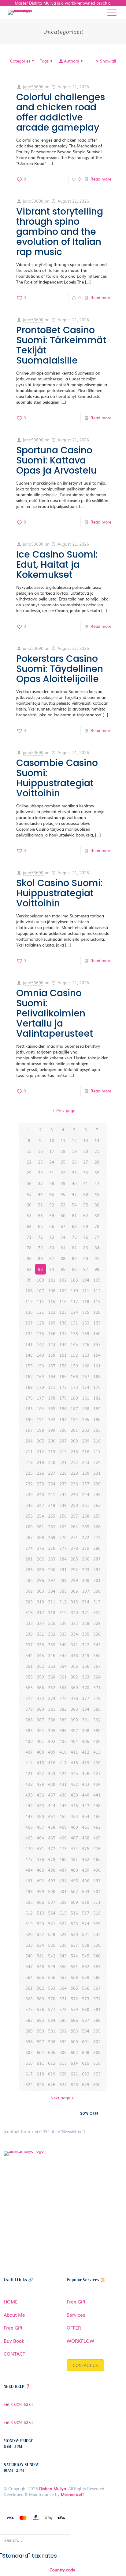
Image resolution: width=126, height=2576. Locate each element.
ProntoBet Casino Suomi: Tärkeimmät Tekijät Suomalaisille (61, 345)
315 (97, 1602)
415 (40, 1763)
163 (40, 1376)
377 (86, 1698)
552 (86, 1966)
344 (29, 1655)
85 (29, 1258)
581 (97, 2009)
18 (63, 1151)
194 (74, 1419)
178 (52, 1398)
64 (29, 1226)
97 (86, 1269)
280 (97, 1548)
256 (63, 1516)
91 (97, 1258)
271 (74, 1537)
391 (86, 1720)
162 (29, 1376)
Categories (20, 61)
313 (74, 1602)
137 (63, 1334)
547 (29, 1966)
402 (52, 1741)
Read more (101, 179)
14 (97, 1140)
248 (52, 1505)
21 (97, 1151)
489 (86, 1870)
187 (74, 1409)
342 (86, 1645)
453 (74, 1816)
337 (29, 1645)
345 (40, 1655)
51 (40, 1205)
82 (74, 1248)
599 (63, 2042)
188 (86, 1409)
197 (29, 1430)
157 (52, 1366)
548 (40, 1966)
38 (52, 1183)
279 (86, 1548)
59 (52, 1216)
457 (40, 1827)
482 (86, 1859)
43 (29, 1194)
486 (52, 1870)
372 (29, 1698)
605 (52, 2052)
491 (29, 1881)
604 (40, 2052)
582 (29, 2020)
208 (74, 1441)
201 (74, 1430)
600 (74, 2042)
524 (86, 1924)
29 (29, 1173)
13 (86, 1140)
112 (97, 1291)
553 (97, 1966)
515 (63, 1913)
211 (29, 1452)
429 (40, 1784)
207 (63, 1441)
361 (63, 1677)
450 (40, 1816)
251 (86, 1505)
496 (86, 1881)
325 (52, 1623)
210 (97, 1441)
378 (97, 1698)
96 (74, 1269)
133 (97, 1323)
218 (29, 1462)
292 (74, 1570)
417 (63, 1763)
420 (97, 1763)
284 (63, 1559)
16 (40, 1151)
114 (40, 1301)
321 (86, 1612)
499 (40, 1891)
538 (86, 1945)
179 (63, 1398)
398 (86, 1730)
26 (74, 1162)
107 (40, 1291)
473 (63, 1848)
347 (63, 1655)
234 (52, 1484)
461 (86, 1827)
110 (74, 1291)
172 (63, 1387)
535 (52, 1945)
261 (40, 1527)
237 (86, 1484)
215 (74, 1452)
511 (97, 1902)
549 (52, 1966)
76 (86, 1237)
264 (74, 1527)
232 (29, 1484)
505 (29, 1902)
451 (52, 1816)
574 (97, 1999)
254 (40, 1516)
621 (74, 2074)
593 (74, 2031)
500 (52, 1891)
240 (40, 1494)
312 (63, 1602)
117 (74, 1301)
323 (29, 1623)
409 (52, 1752)
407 (29, 1752)
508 (63, 1902)
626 (52, 2084)
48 (86, 1194)
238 (97, 1484)
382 (63, 1709)
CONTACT (14, 2353)
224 (97, 1462)
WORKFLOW (80, 2341)
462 (97, 1827)
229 (74, 1473)
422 (40, 1773)
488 (74, 1870)
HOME (11, 2301)
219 (40, 1462)
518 (97, 1913)
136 (52, 1334)
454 (86, 1816)
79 (40, 1248)
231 (97, 1473)
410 (63, 1752)
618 (40, 2074)
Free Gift (13, 2327)
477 (29, 1859)
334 (74, 1634)
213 (52, 1452)
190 (29, 1419)
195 (86, 1419)
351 (29, 1666)
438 (63, 1795)
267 (29, 1537)
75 (74, 1237)
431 (63, 1784)
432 (74, 1784)
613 (63, 2063)
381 (52, 1709)
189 (97, 1409)
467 (74, 1838)
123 (63, 1312)
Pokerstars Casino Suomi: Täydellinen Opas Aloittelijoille (60, 669)
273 (97, 1537)
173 (74, 1387)
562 (40, 1988)
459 (63, 1827)
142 (40, 1344)
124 (74, 1312)
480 (63, 1859)
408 (40, 1752)
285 (74, 1559)
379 (29, 1709)
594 (86, 2031)
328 (86, 1623)
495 (74, 1881)
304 (52, 1591)
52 (52, 1205)
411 (74, 1752)
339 (52, 1645)
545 (86, 1956)
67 (63, 1226)
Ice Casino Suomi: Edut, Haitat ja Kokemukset (57, 564)
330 (29, 1634)
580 (86, 2009)
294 (97, 1570)
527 (40, 1934)
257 (74, 1516)
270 (63, 1537)
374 (52, 1698)
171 (52, 1387)
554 (29, 1977)
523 (74, 1924)
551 (74, 1966)
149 (40, 1355)
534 (40, 1945)
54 (74, 1205)
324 (40, 1623)
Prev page (66, 1110)
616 (97, 2063)
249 (63, 1505)
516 (74, 1913)
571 (63, 1999)
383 (74, 1709)
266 (97, 1527)
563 (52, 1988)
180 (74, 1398)
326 (63, 1623)
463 (29, 1838)
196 (97, 1419)
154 (97, 1355)
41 (86, 1183)
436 (40, 1795)
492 (40, 1881)
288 (29, 1570)
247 (40, 1505)
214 (63, 1452)
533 (29, 1945)
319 (63, 1612)
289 (40, 1570)
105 (97, 1280)
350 (97, 1655)
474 (74, 1848)
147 (97, 1344)
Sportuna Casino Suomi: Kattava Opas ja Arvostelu (56, 460)
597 (40, 2042)
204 (29, 1441)
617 (29, 2074)
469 (97, 1838)
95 (63, 1269)
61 (74, 1216)
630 (97, 2084)
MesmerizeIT (72, 2494)
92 (29, 1269)
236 (74, 1484)
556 (52, 1977)
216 (86, 1452)
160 (86, 1366)
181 (86, 1398)
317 (40, 1612)
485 (40, 1870)
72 (40, 1237)
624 (29, 2084)
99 (29, 1280)
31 (52, 1173)
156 (40, 1366)
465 (52, 1838)
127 (29, 1323)
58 (40, 1216)
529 (63, 1934)
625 (40, 2084)
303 (40, 1591)
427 (97, 1773)
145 (74, 1344)
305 (63, 1591)
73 (52, 1237)
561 (29, 1988)
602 (97, 2042)
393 (29, 1730)
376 (74, 1698)
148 (29, 1355)
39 (63, 1183)
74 (63, 1237)
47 (74, 1194)
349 (86, 1655)
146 (86, 1344)
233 (40, 1484)
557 (63, 1977)
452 (63, 1816)
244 (86, 1494)
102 (63, 1280)
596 (29, 2042)
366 (40, 1688)
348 (74, 1655)
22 (29, 1162)
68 (74, 1226)
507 (52, 1902)
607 (74, 2052)
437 (52, 1795)
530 (74, 1934)
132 (86, 1323)
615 (86, 2063)
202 (86, 1430)
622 (86, 2074)
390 (74, 1720)
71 (29, 1237)
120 (29, 1312)
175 (97, 1387)
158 (63, 1366)
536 (63, 1945)
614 (74, 2063)
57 (29, 1216)
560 (97, 1977)
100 (40, 1280)
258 (86, 1516)
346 (52, 1655)
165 (63, 1376)
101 (52, 1280)
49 (97, 1194)
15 (29, 1151)
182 (97, 1398)
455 (97, 1816)
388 (52, 1720)
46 (63, 1194)
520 (40, 1924)
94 (52, 1269)
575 (29, 2009)
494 (63, 1881)
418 (74, 1763)
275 (40, 1548)
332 (52, 1634)
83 (86, 1248)
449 (29, 1816)
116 (63, 1301)
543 (63, 1956)
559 (86, 1977)
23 (40, 1162)
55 (86, 1205)
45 (52, 1194)
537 (74, 1945)
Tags (44, 61)
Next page (60, 2098)
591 (52, 2031)
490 (97, 1870)
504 (97, 1891)
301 (97, 1580)
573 (86, 1999)
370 (86, 1688)
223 (86, 1462)
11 (63, 1140)
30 (40, 1173)
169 (29, 1387)
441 (97, 1795)
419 (86, 1763)
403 (63, 1741)
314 (86, 1602)
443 (40, 1806)
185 (52, 1409)
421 (29, 1773)
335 (86, 1634)
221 (63, 1462)
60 (63, 1216)
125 (86, 1312)
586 (74, 2020)
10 (52, 1140)
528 (52, 1934)
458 (52, 1827)
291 (63, 1570)
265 (86, 1527)
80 (52, 1248)
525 (97, 1924)
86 (40, 1258)
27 (86, 1162)
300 (86, 1580)
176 (29, 1398)
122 (52, 1312)
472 (52, 1848)
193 (63, 1419)
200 (63, 1430)
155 (29, 1366)
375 (63, 1698)
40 (74, 1183)
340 (63, 1645)
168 (97, 1376)
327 (74, 1623)
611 (40, 2063)
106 (29, 1291)
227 (52, 1473)
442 (29, 1806)
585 (63, 2020)
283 (52, 1559)
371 (97, 1688)
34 (86, 1173)
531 (86, 1934)
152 (74, 1355)
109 (63, 1291)
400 (29, 1741)
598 (52, 2042)
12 (74, 1140)
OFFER (74, 2327)
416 (52, 1763)
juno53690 (33, 87)
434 (97, 1784)
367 (52, 1688)
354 (63, 1666)
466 (63, 1838)
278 (74, 1548)
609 (97, 2052)
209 (86, 1441)
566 (86, 1988)
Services (76, 2315)
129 (52, 1323)
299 (74, 1580)
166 (74, 1376)
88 (63, 1258)
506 (40, 1902)
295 (29, 1580)
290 (52, 1570)
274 (29, 1548)
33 (74, 1173)
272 (86, 1537)
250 (74, 1505)
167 (86, 1376)
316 (29, 1612)
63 (97, 1216)
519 (29, 1924)
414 (29, 1763)
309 (29, 1602)
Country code (62, 2570)
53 (63, 1205)
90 (86, 1258)
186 (63, 1409)
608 (86, 2052)
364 (97, 1677)
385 (97, 1709)
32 (63, 1173)
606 (63, 2052)
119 (97, 1301)
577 (52, 2009)
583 (40, 2020)
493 (52, 1881)
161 (97, 1366)
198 (40, 1430)
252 (97, 1505)
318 (52, 1612)
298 (63, 1580)
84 (97, 1248)
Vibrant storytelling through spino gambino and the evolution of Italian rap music (60, 232)
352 (40, 1666)
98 (97, 1269)
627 (63, 2084)
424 (63, 1773)
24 (52, 1162)
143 (52, 1344)
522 (63, 1924)
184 (40, 1409)
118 (86, 1301)
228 (63, 1473)
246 (29, 1505)
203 (97, 1430)
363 (86, 1677)
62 (86, 1216)
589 (29, 2031)
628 (74, 2084)
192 (52, 1419)
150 (52, 1355)
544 (74, 1956)
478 (40, 1859)
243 (74, 1494)
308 (97, 1591)
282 (40, 1559)
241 (52, 1494)
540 (29, 1956)
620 (63, 2074)
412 (86, 1752)
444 (52, 1806)
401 (40, 1741)
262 (52, 1527)
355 (74, 1666)
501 (63, 1891)
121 (40, 1312)
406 (97, 1741)
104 (86, 1280)
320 (74, 1612)
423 (52, 1773)
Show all (108, 61)
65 (40, 1226)
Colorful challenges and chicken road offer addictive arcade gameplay (61, 112)
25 (63, 1162)
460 (74, 1827)
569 (40, 1999)
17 (52, 1151)
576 (40, 2009)
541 (40, 1956)
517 (86, 1913)
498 (29, 1891)
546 (97, 1956)
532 (97, 1934)
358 (29, 1677)
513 (40, 1913)
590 (40, 2031)
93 (40, 1269)
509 (74, 1902)
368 (63, 1688)
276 (52, 1548)
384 (86, 1709)
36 (29, 1183)
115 (52, 1301)
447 (86, 1806)
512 (29, 1913)
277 (63, 1548)
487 (63, 1870)
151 (63, 1355)
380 (40, 1709)
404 (74, 1741)
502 (74, 1891)
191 (40, 1419)
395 (52, 1730)
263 (63, 1527)
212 (40, 1452)
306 (74, 1591)
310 (40, 1602)
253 (29, 1516)
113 (29, 1301)
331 (40, 1634)
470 (29, 1848)
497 (97, 1881)
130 (63, 1323)
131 (74, 1323)
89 (74, 1258)
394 (40, 1730)
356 (86, 1666)
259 (97, 1516)
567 (97, 1988)
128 (40, 1323)
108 (52, 1291)
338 (40, 1645)
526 (29, 1934)
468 (86, 1838)
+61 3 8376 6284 (18, 2405)
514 (52, 1913)
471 (40, 1848)
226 (40, 1473)
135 (40, 1334)
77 (97, 1237)
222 (74, 1462)
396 (63, 1730)
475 (86, 1848)
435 (29, 1795)
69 (86, 1226)
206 (52, 1441)
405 (86, 1741)
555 (40, 1977)
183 (29, 1409)
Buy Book (14, 2341)
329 (97, 1623)
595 (97, 2031)
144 (63, 1344)
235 (63, 1484)
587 (86, 2020)
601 (86, 2042)
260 (29, 1527)
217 (97, 1452)
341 (74, 1645)
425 (74, 1773)
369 (74, 1688)
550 (63, 1966)
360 (52, 1677)
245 (97, 1494)
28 (97, 1162)
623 (97, 2074)
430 (52, 1784)
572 (74, 1999)
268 (40, 1537)
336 (97, 1634)
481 (74, 1859)
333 (63, 1634)
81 (63, 1248)
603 (29, 2052)
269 (52, 1537)
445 (63, 1806)
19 (74, 1151)
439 (74, 1795)
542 (52, 1956)
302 (29, 1591)
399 (97, 1730)
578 (63, 2009)
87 (52, 1258)
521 (52, 1924)
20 (86, 1151)
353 (52, 1666)
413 (97, 1752)
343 (97, 1645)
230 (86, 1473)
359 (40, 1677)
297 (52, 1580)
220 (52, 1462)
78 (29, 1248)
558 (74, 1977)
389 (63, 1720)
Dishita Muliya (53, 2488)
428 (29, 1784)
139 (86, 1334)
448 (97, 1806)
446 (74, 1806)
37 (40, 1183)
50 (29, 1205)
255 (52, 1516)
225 (29, 1473)
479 (52, 1859)
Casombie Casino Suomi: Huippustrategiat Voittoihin (57, 778)
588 (97, 2020)
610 (29, 2063)
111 (86, 1291)
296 (40, 1580)
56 (97, 1205)
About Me (14, 2315)
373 (40, 1698)
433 (86, 1784)
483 (97, 1859)
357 (97, 1666)
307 (86, 1591)
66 (52, 1226)
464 (40, 1838)
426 (86, 1773)
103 (74, 1280)
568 (29, 1999)
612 (52, 2063)
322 (97, 1612)
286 (86, 1559)
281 (29, 1559)
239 (29, 1494)
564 (63, 1988)
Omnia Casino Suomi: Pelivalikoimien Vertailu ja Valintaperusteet (55, 1013)
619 (52, 2074)
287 (97, 1559)
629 (86, 2084)
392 (97, 1720)
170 (40, 1387)
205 (40, 1441)
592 (63, 2031)
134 (29, 1334)
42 (97, 1183)
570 (52, 1999)
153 (86, 1355)
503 (86, 1891)
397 (74, 1730)
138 (74, 1334)
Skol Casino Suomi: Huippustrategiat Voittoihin (59, 893)
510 (86, 1902)
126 (97, 1312)
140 (97, 1334)
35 (97, 1173)
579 (74, 2009)
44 (40, 1194)
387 (40, 1720)
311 (52, 1602)
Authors (71, 61)
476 (97, 1848)
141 (29, 1344)
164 (52, 1376)
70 (97, 1226)
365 (29, 1688)
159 (74, 1366)
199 (52, 1430)
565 (74, 1988)
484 (29, 1870)
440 (86, 1795)
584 (52, 2020)
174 (86, 1387)
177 (40, 1398)
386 (29, 1720)
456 (29, 1827)
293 (86, 1570)
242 (63, 1494)
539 (97, 1945)
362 (74, 1677)
